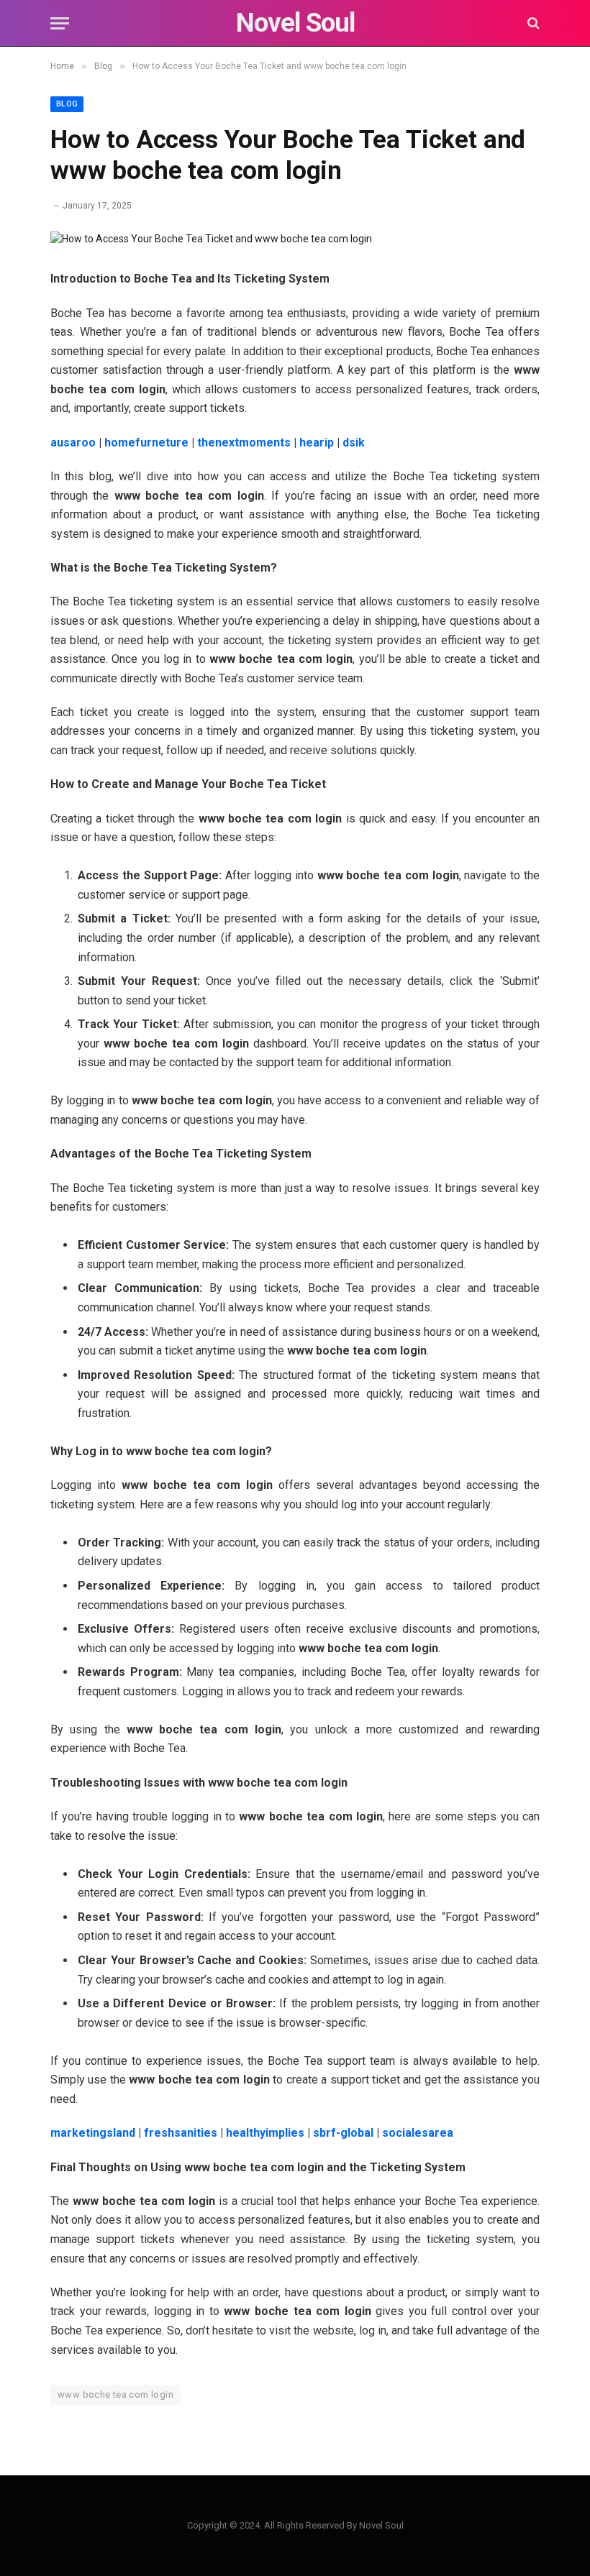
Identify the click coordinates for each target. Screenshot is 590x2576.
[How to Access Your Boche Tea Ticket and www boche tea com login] (211, 239)
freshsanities (181, 2133)
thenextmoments (244, 443)
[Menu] (60, 23)
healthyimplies (265, 2133)
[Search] (532, 23)
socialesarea (418, 2133)
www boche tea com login (115, 2394)
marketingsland (93, 2133)
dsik (354, 443)
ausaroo (73, 443)
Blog (67, 104)
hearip (317, 443)
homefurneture (146, 443)
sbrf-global (343, 2133)
